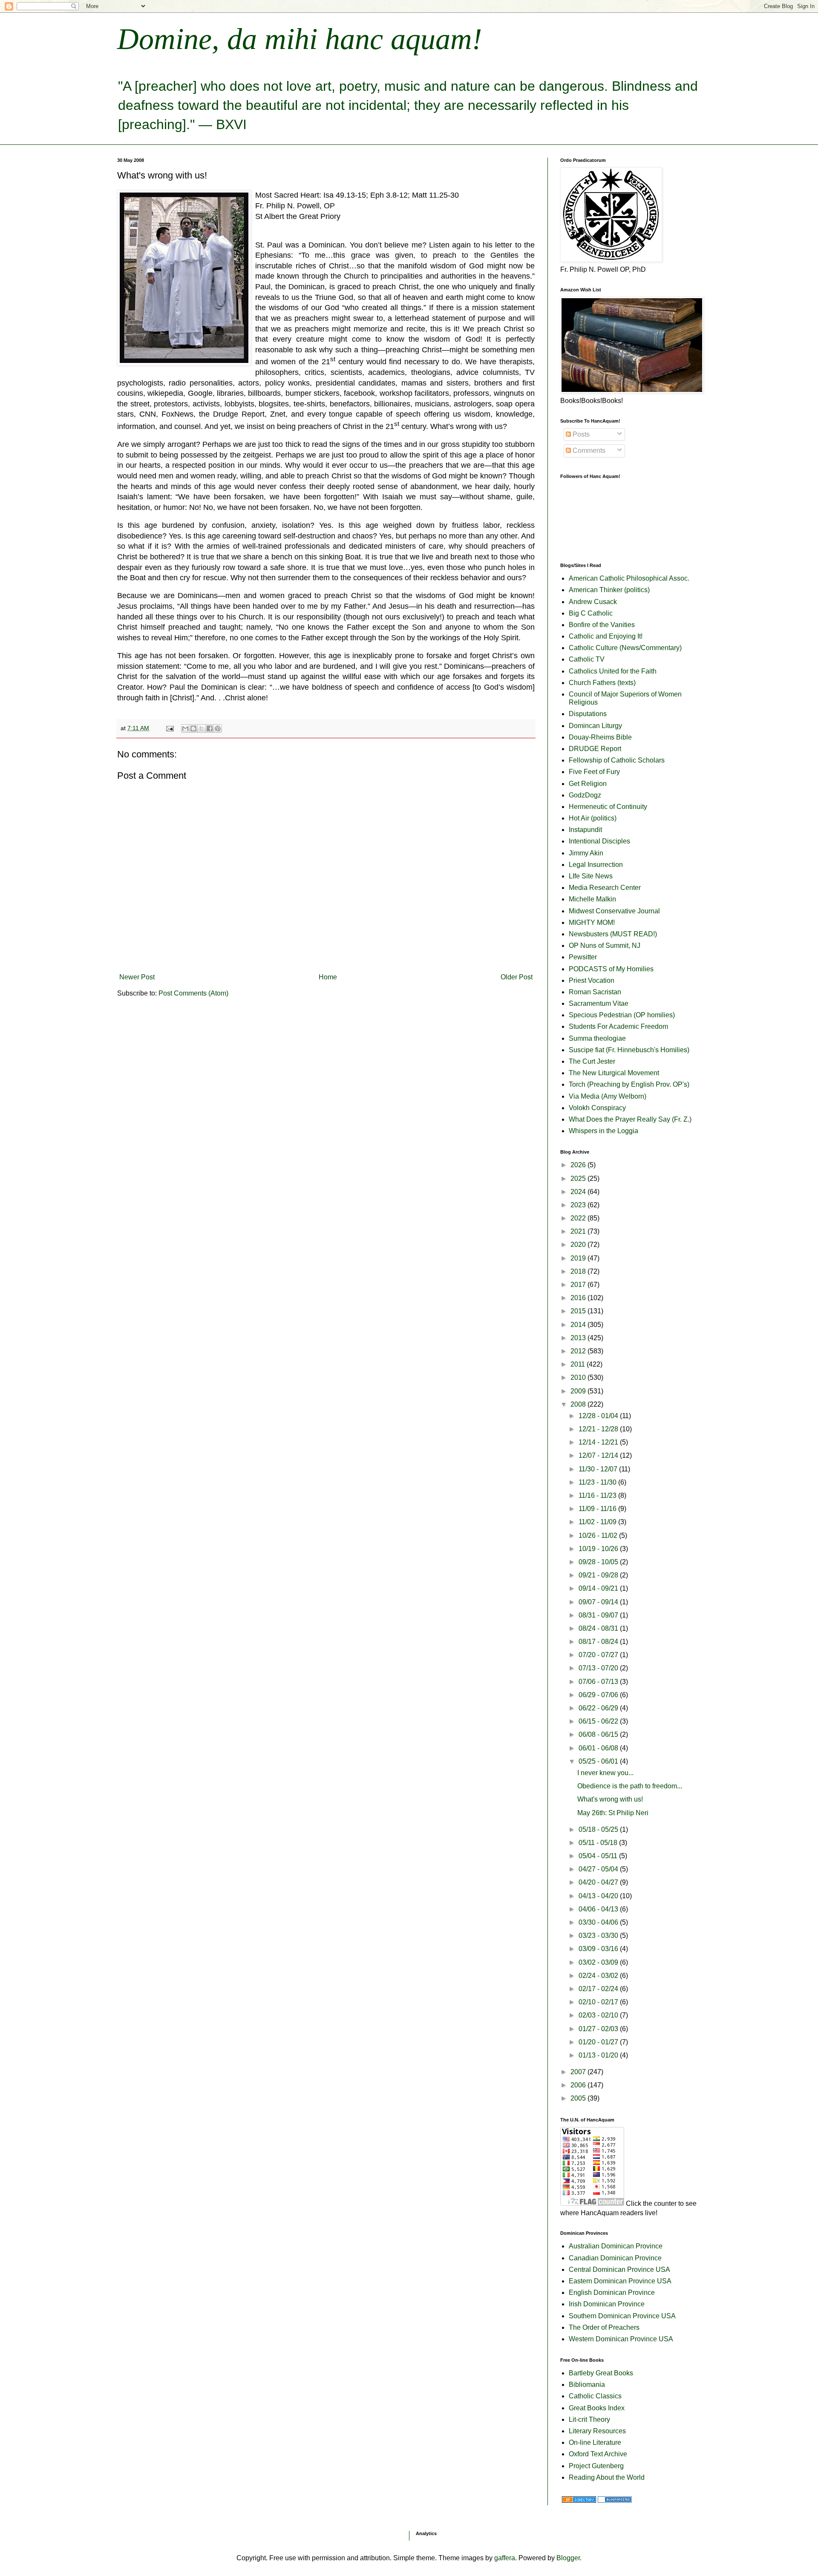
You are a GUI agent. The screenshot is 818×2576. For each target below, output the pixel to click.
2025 (579, 1179)
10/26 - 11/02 (599, 1536)
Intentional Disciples (599, 841)
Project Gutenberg (596, 2466)
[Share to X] (202, 728)
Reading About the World (607, 2477)
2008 (579, 1404)
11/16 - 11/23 (598, 1495)
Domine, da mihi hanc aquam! (300, 39)
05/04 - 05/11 (599, 1856)
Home (328, 977)
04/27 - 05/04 (599, 1869)
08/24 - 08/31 (599, 1628)
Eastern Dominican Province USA (620, 2281)
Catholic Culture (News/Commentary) (625, 648)
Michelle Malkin (592, 899)
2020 (579, 1245)
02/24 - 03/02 (599, 1976)
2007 (579, 2072)
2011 (579, 1364)
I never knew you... (605, 1773)
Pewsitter (583, 957)
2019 (579, 1258)
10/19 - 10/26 (599, 1549)
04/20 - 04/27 (599, 1882)
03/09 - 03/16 (599, 1949)
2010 (579, 1377)
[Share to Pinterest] (218, 728)
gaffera (505, 2558)
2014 (579, 1325)
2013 (579, 1338)
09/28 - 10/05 (599, 1562)
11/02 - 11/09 (598, 1522)
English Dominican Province (612, 2292)
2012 (579, 1351)
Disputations (588, 714)
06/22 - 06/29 (599, 1708)
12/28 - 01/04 (599, 1416)
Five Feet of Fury (594, 772)
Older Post (517, 977)
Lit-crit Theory (589, 2419)
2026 (579, 1165)
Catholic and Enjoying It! (606, 636)
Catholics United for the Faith (613, 671)
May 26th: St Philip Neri (613, 1813)
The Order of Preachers (604, 2327)
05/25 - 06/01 (599, 1761)
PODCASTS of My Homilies (611, 969)
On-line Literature (595, 2442)
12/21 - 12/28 (599, 1429)
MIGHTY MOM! (592, 922)
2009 (579, 1391)
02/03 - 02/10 (599, 2015)
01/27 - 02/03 (599, 2029)
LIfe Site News (591, 876)
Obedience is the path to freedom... (630, 1786)
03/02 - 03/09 (599, 1962)
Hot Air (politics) (593, 818)
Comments (588, 450)
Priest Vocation (592, 980)
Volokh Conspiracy (597, 1108)
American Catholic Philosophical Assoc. (629, 578)
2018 (579, 1271)
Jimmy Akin (586, 853)
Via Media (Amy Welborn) (608, 1096)
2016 (579, 1298)
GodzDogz (585, 795)
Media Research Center (605, 888)
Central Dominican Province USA (619, 2269)
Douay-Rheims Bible (600, 737)
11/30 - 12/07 (599, 1469)
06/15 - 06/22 (599, 1721)
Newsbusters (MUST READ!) (613, 934)
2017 (579, 1285)
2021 (579, 1231)
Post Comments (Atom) (193, 993)
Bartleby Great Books (601, 2373)
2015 (579, 1311)
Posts (580, 434)
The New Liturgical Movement (614, 1073)
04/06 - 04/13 (599, 1909)
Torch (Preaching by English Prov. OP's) (629, 1084)
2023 (579, 1205)
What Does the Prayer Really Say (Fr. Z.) (630, 1119)
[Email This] (185, 728)
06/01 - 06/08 (599, 1748)
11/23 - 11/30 (598, 1482)
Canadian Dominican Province (615, 2258)
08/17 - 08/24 (599, 1642)
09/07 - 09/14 (599, 1602)
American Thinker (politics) (609, 590)
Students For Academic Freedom (618, 1026)
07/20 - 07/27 (599, 1655)
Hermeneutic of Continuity (608, 807)
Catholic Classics (595, 2396)
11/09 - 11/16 (598, 1509)
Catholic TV (587, 659)
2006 (579, 2085)
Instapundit (585, 830)
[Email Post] (169, 728)
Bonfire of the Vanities (602, 625)
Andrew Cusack (593, 602)
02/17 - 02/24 (599, 1989)
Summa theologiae (597, 1038)
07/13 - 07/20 (599, 1668)
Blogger (568, 2558)
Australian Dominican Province (616, 2246)
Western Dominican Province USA (621, 2339)
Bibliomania (587, 2385)
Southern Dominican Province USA (622, 2316)
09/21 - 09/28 (599, 1575)
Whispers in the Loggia (603, 1131)
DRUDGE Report (595, 749)
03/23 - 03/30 (599, 1936)
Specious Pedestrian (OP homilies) (622, 1015)
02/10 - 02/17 (599, 2002)
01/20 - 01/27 (599, 2042)
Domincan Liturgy (595, 726)
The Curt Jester (592, 1061)
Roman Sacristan (595, 992)
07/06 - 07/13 (599, 1682)
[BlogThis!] (193, 728)
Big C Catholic (591, 613)
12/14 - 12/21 (599, 1442)
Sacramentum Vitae (599, 1003)
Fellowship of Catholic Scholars (617, 760)
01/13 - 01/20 (599, 2055)
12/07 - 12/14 (599, 1455)
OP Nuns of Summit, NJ (605, 945)
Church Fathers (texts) (602, 683)
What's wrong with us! (610, 1799)
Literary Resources (597, 2431)
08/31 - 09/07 (599, 1615)
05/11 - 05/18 (599, 1843)
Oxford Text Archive (598, 2454)
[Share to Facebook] (210, 728)
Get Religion (588, 784)
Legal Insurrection (596, 865)
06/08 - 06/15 (599, 1734)
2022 (579, 1218)
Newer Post (137, 977)
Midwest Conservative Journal (614, 911)
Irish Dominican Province (607, 2304)
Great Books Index (597, 2408)
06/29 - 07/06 (599, 1695)
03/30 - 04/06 (599, 1922)
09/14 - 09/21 (599, 1588)
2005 (579, 2098)
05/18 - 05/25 (599, 1829)
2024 (579, 1192)
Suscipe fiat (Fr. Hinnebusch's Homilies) (629, 1050)
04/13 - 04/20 (599, 1896)
